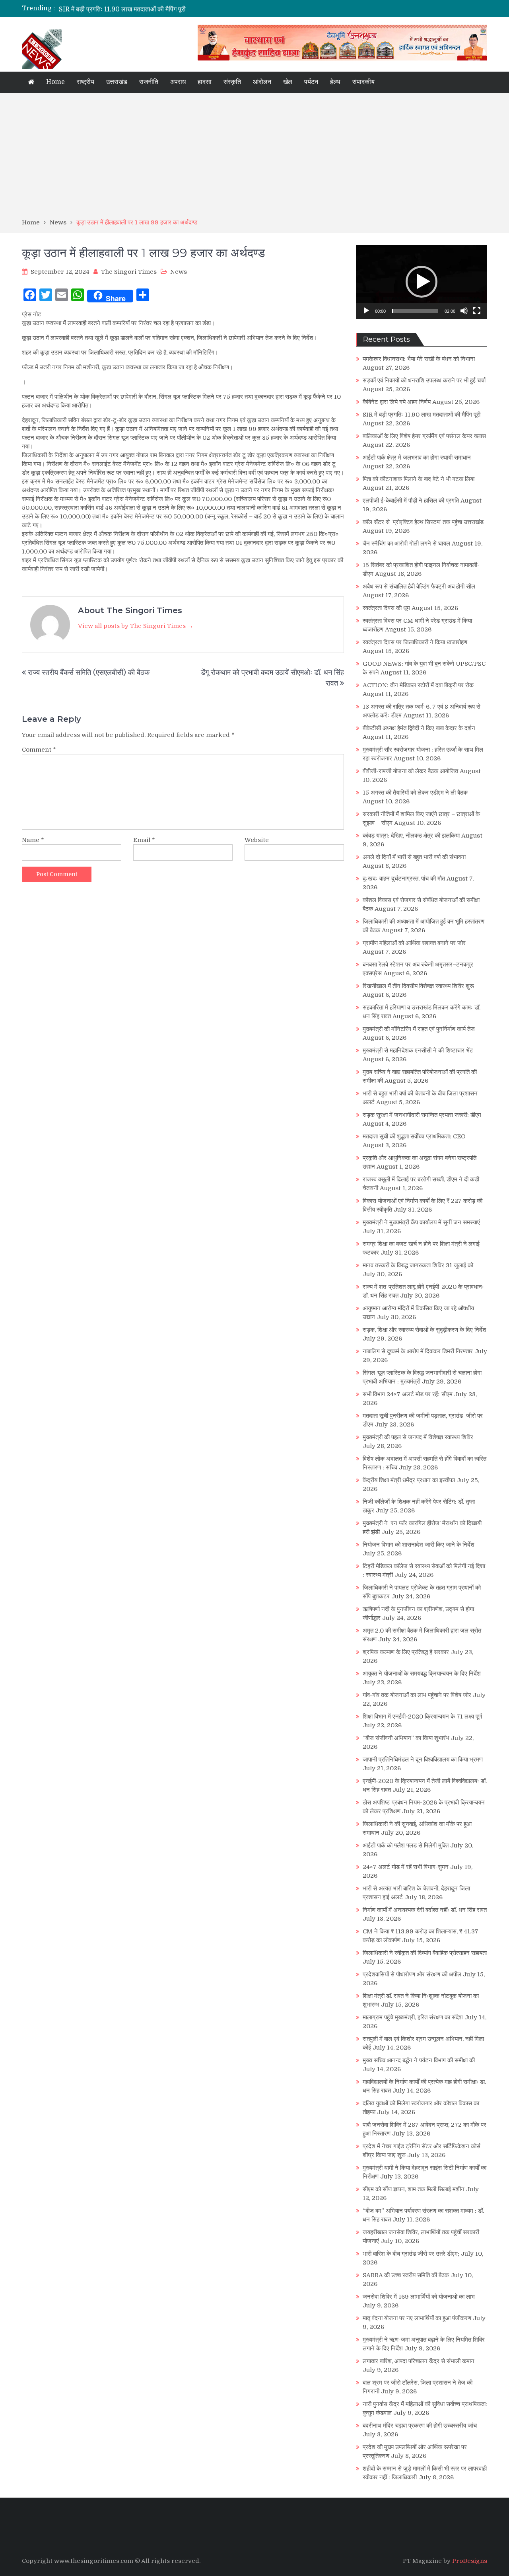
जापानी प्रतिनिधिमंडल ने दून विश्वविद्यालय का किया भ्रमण (423, 1760)
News (179, 272)
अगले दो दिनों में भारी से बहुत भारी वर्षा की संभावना (414, 857)
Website (257, 840)
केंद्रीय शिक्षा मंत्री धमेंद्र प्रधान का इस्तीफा (409, 1480)
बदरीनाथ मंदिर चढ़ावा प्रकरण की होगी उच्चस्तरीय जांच (420, 2426)
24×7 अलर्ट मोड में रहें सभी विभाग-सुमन (406, 1867)
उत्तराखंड (117, 82)
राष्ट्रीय (85, 82)
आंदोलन (262, 82)
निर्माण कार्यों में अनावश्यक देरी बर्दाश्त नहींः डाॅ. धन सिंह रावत (425, 1910)
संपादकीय (363, 82)
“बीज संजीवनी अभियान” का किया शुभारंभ (406, 1738)
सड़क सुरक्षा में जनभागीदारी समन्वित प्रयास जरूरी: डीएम (422, 1115)
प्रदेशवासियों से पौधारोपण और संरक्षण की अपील (412, 1974)
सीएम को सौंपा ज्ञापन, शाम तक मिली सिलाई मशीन (414, 2189)
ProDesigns (470, 2561)
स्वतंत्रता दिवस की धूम (386, 608)
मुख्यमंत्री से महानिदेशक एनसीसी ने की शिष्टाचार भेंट (418, 1050)
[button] (422, 282)
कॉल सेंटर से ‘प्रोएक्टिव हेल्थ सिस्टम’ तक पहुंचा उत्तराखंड (423, 522)
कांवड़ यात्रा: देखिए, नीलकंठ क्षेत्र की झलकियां (411, 836)
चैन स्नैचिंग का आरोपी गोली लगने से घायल (406, 544)
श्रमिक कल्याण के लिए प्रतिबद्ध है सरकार (406, 1652)
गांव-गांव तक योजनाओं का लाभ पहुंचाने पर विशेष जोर (417, 1695)
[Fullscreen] (477, 311)
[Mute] (464, 311)
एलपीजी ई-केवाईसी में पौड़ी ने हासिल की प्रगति (411, 501)
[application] (422, 282)
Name (33, 840)
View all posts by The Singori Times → (136, 626)
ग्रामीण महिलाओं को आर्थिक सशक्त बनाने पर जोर (414, 943)
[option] (180, 8)
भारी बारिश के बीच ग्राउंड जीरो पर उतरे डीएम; (411, 2254)
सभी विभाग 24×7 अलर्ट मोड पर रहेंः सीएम (408, 1394)
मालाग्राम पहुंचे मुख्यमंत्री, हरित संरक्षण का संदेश (413, 2017)
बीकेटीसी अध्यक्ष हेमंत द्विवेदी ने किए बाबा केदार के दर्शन (419, 728)
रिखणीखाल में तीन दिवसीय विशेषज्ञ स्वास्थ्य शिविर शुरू (418, 986)
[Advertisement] (254, 158)
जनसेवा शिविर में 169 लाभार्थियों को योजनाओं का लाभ (419, 2297)
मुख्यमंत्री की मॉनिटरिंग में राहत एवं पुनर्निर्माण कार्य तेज (419, 1029)
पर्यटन (311, 82)
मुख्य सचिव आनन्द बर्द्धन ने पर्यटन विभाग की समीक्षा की (419, 2060)
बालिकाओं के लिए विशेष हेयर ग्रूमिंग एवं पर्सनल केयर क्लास (424, 436)
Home (55, 82)
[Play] (366, 311)
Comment (39, 750)
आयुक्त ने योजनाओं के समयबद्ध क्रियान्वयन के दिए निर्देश (422, 1674)
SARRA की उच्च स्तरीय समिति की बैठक (406, 2275)
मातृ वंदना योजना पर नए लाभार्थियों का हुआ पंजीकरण (417, 2318)
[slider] (415, 311)
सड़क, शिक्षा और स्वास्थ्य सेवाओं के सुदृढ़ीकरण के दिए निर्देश (424, 1330)
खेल (288, 82)
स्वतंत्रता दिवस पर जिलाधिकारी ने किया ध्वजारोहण (415, 642)
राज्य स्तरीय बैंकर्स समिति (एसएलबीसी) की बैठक (89, 672)
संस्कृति (232, 82)
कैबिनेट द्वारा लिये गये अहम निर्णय (397, 402)
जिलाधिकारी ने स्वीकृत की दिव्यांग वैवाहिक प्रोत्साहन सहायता (425, 1953)
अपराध (178, 82)
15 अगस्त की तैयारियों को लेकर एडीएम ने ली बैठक (415, 793)
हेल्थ (335, 82)
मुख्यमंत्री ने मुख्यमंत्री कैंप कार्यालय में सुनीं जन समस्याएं (421, 1222)
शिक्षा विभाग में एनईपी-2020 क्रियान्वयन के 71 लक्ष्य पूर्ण (422, 1717)
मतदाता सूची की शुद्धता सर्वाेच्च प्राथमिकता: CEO (414, 1136)
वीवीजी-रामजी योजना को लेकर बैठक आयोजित (410, 771)
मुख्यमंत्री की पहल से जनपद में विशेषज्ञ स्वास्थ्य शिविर (418, 1437)
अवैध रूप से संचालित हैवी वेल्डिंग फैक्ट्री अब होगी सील (419, 587)
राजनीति (149, 82)
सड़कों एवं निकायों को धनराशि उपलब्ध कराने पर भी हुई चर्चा (424, 380)
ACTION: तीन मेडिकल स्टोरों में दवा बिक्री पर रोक (418, 685)
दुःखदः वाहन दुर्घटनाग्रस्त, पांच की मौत (404, 879)
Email (144, 840)
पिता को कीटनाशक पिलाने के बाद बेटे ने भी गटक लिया (419, 479)
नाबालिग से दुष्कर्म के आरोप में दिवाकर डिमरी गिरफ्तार (418, 1351)
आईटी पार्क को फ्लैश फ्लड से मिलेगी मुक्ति (406, 1845)
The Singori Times (129, 272)
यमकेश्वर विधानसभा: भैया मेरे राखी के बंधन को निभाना (419, 359)
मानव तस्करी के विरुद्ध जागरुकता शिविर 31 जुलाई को (418, 1265)
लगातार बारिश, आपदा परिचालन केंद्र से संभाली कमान (419, 2361)
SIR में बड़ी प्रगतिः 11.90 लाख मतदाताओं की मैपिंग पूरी (122, 8)
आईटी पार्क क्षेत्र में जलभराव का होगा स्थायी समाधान (417, 458)
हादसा (205, 82)
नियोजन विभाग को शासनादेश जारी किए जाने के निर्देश (419, 1545)
